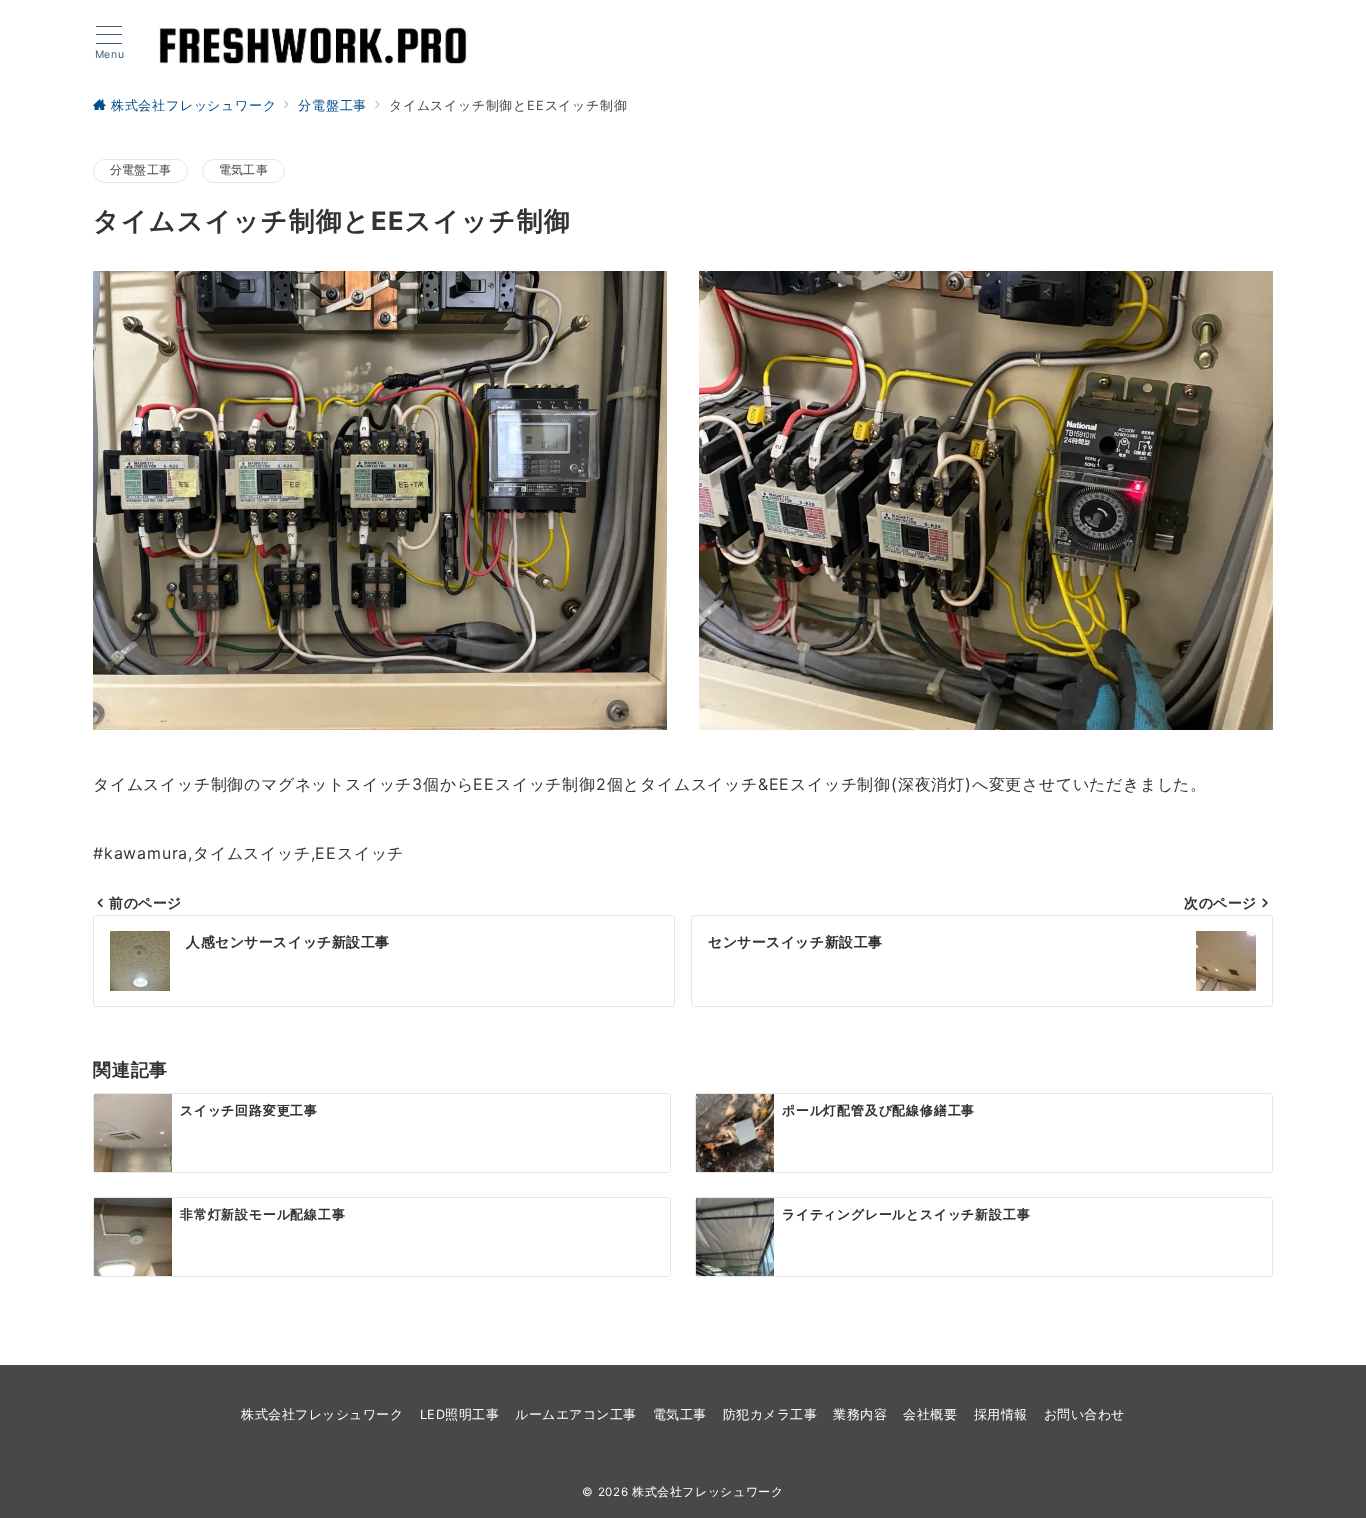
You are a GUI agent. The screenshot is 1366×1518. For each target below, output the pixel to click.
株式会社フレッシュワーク (708, 1492)
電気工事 (243, 170)
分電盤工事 (140, 170)
